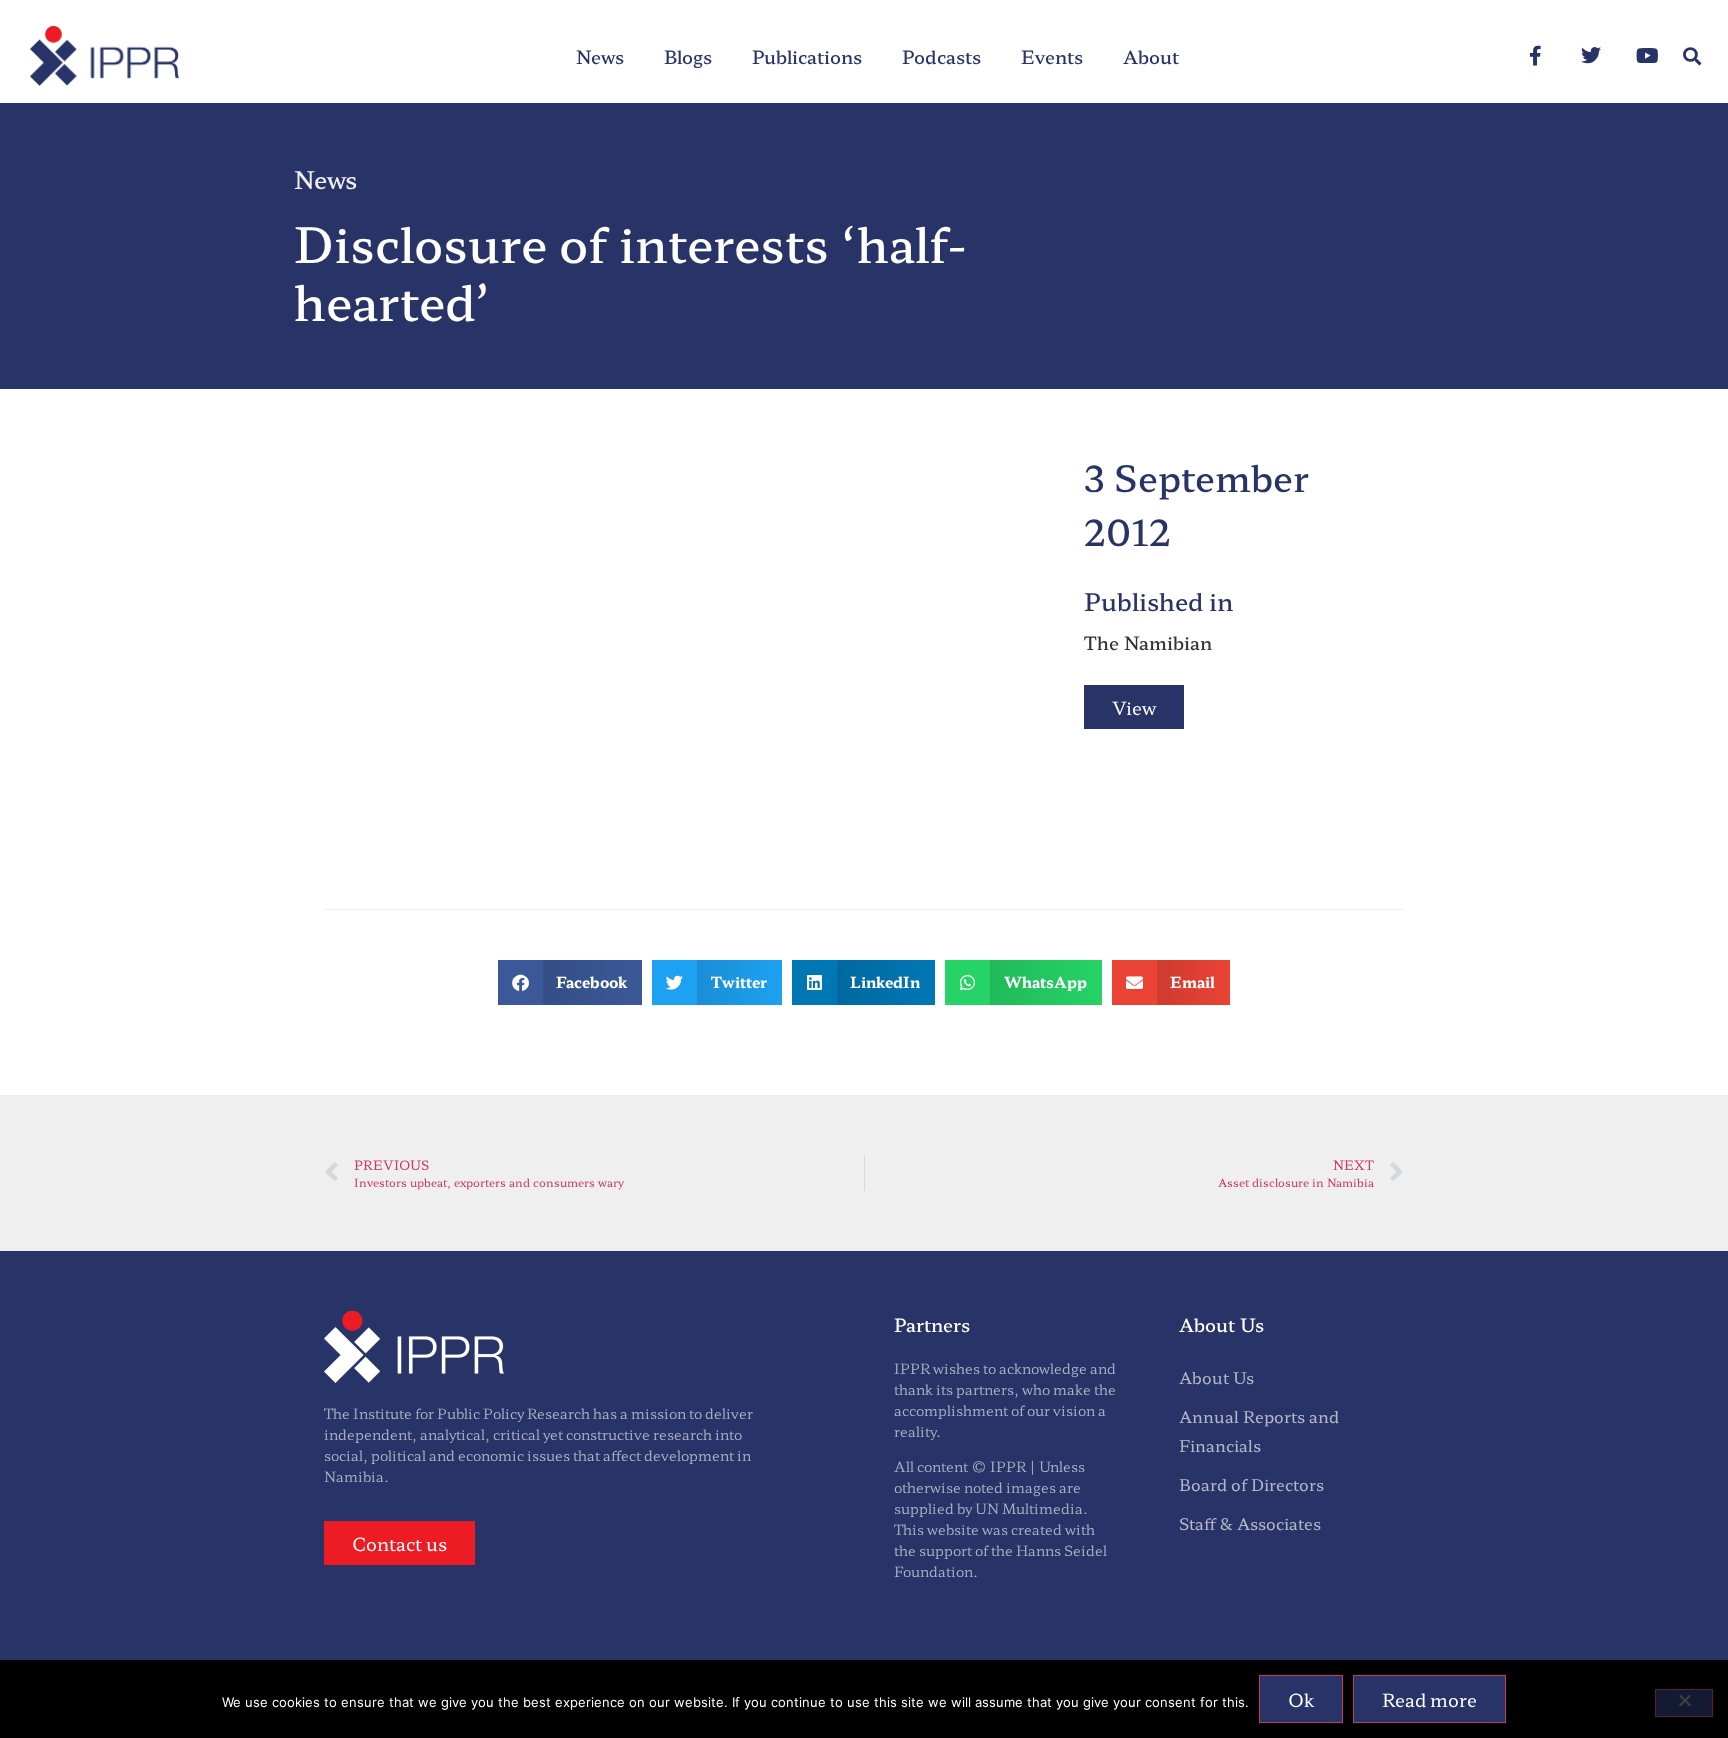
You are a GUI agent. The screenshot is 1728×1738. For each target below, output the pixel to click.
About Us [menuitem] (1216, 1377)
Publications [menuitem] (807, 56)
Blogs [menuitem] (688, 56)
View (1134, 707)
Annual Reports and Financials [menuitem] (1259, 1430)
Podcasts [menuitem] (941, 56)
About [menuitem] (1151, 56)
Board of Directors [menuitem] (1251, 1484)
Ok (1301, 1699)
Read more (1429, 1699)
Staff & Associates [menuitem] (1250, 1523)
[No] (1684, 1703)
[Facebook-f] (1535, 56)
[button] (1691, 56)
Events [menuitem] (1052, 56)
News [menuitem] (600, 56)
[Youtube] (1647, 56)
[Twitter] (1591, 56)
